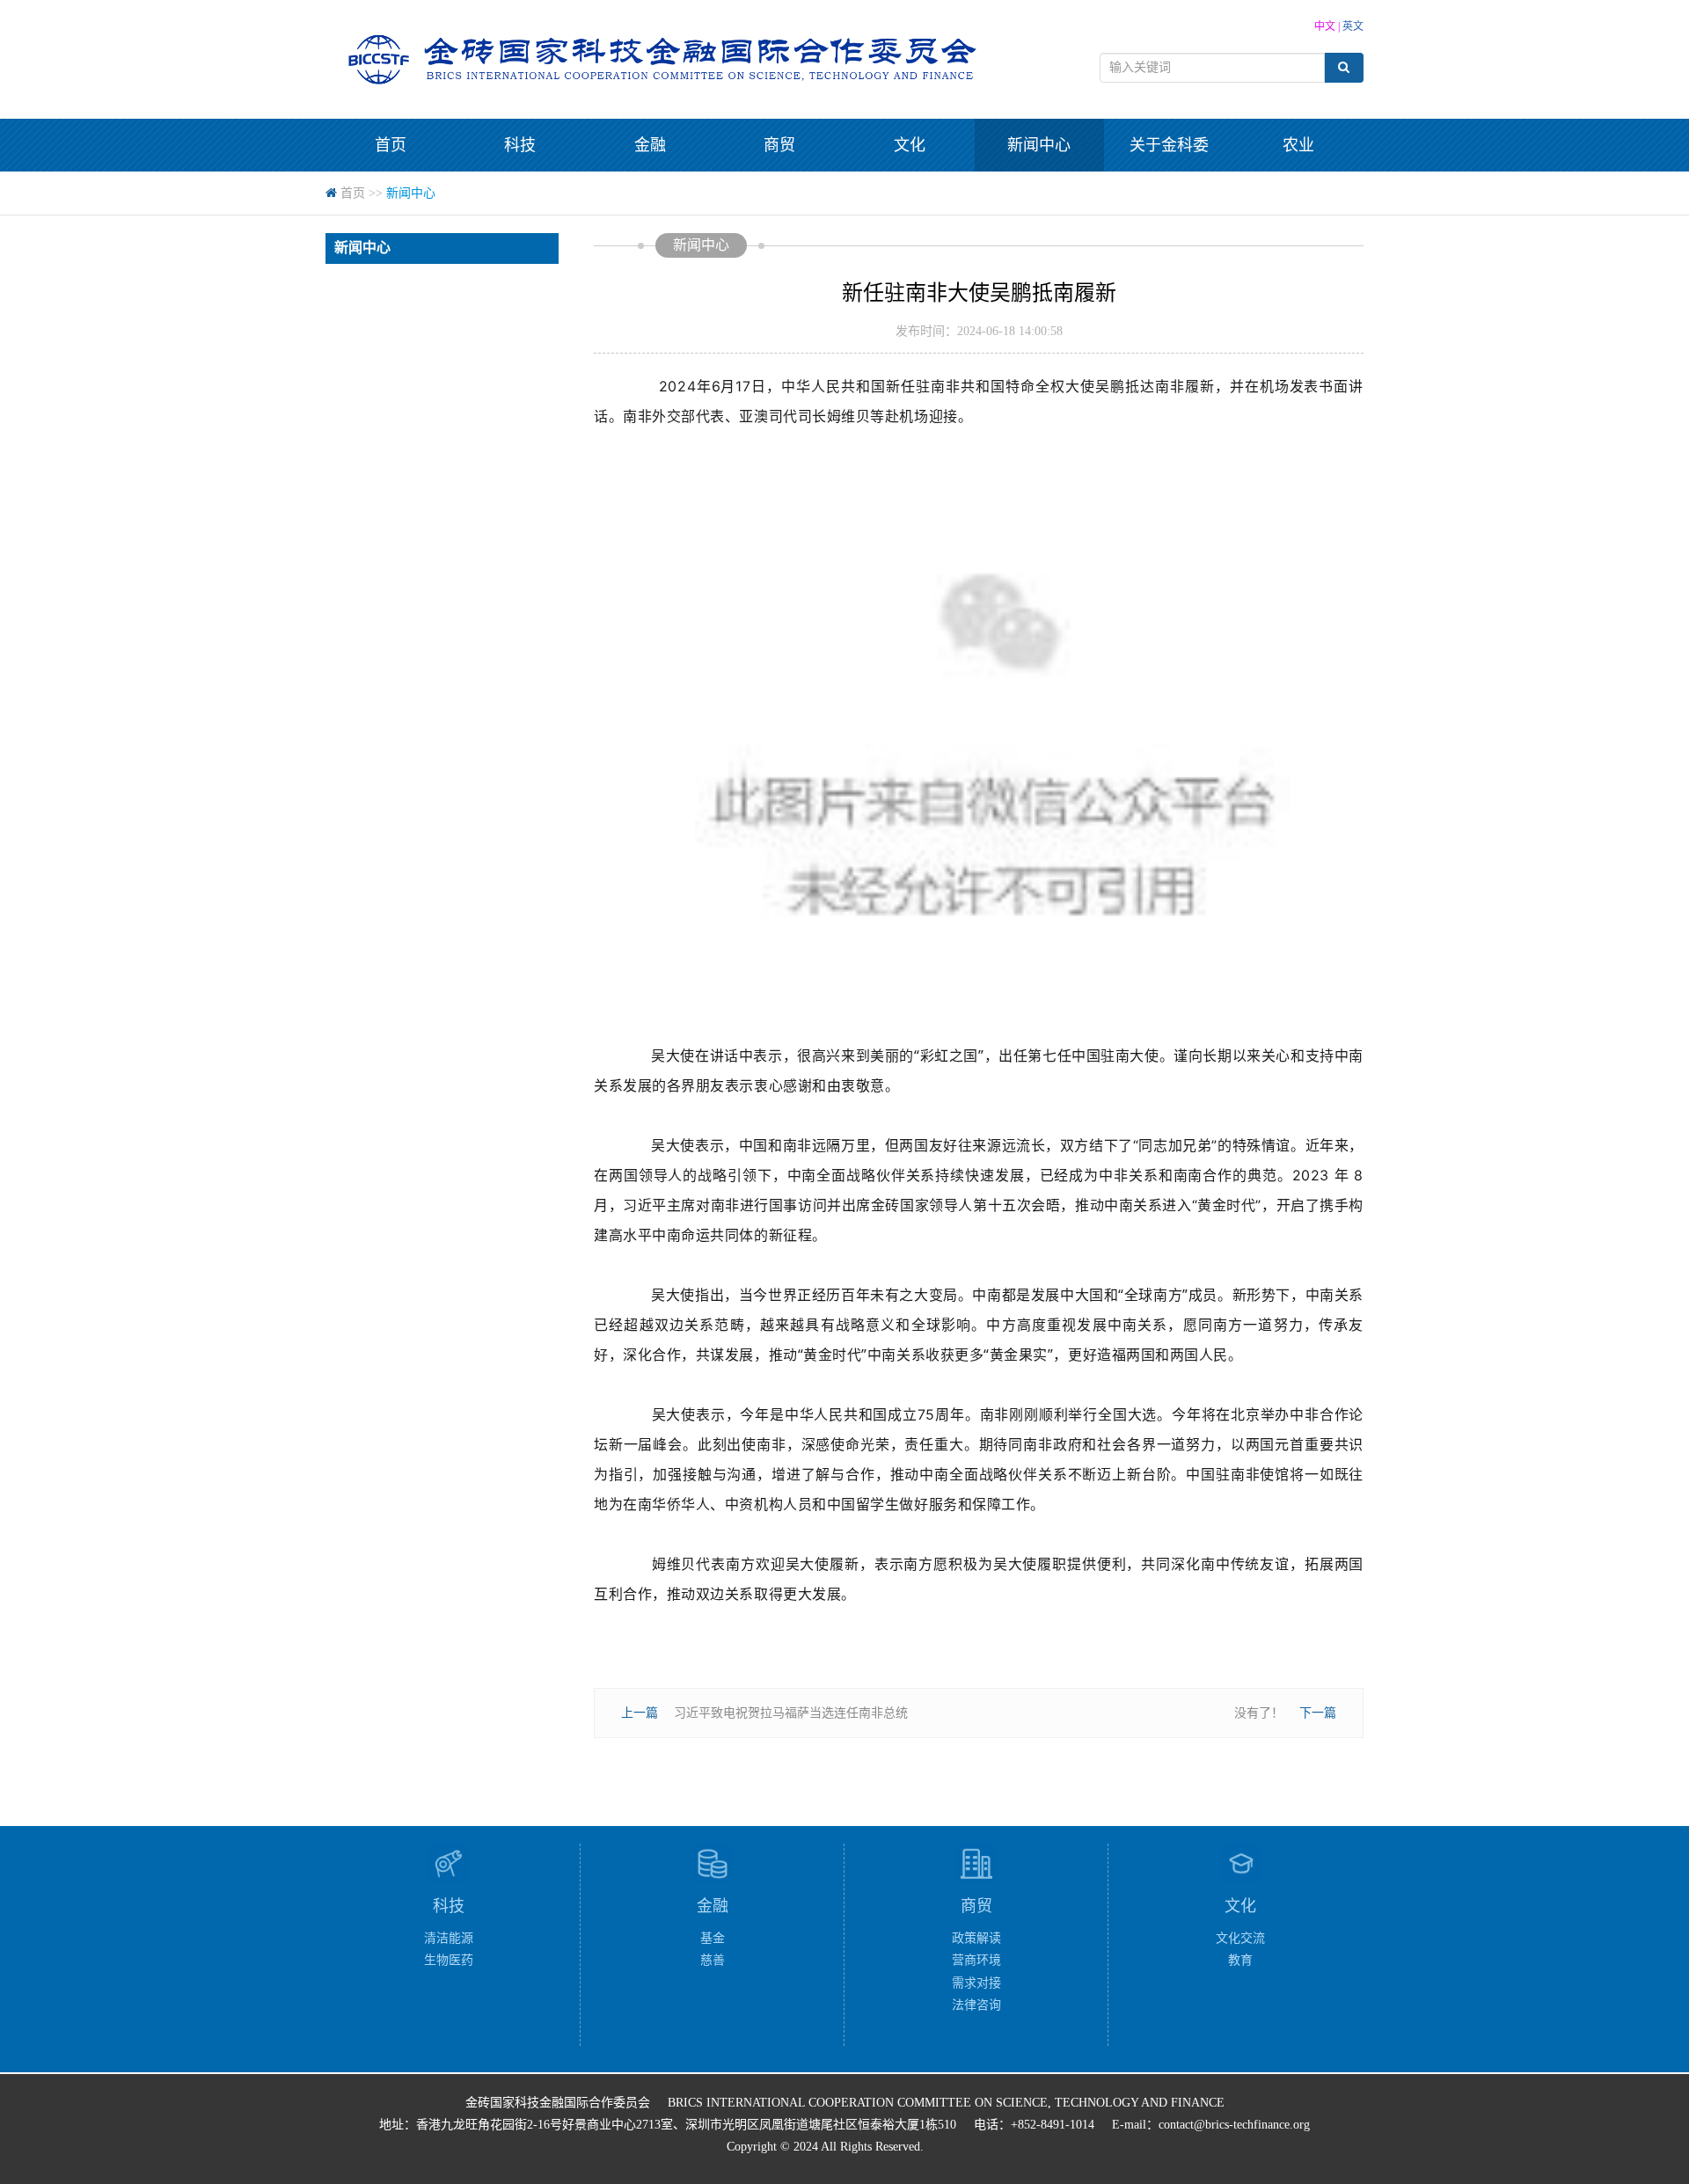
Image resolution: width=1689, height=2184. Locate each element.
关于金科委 (1169, 145)
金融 (650, 145)
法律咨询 (976, 2005)
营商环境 (976, 1960)
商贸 (779, 145)
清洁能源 (449, 1938)
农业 (1298, 145)
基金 (713, 1938)
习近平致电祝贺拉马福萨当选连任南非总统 (791, 1713)
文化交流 (1240, 1938)
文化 (910, 145)
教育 (1240, 1960)
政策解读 (976, 1938)
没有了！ (1259, 1713)
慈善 (713, 1960)
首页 (391, 145)
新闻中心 (1039, 145)
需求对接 (976, 1983)
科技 (520, 145)
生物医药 (449, 1960)
